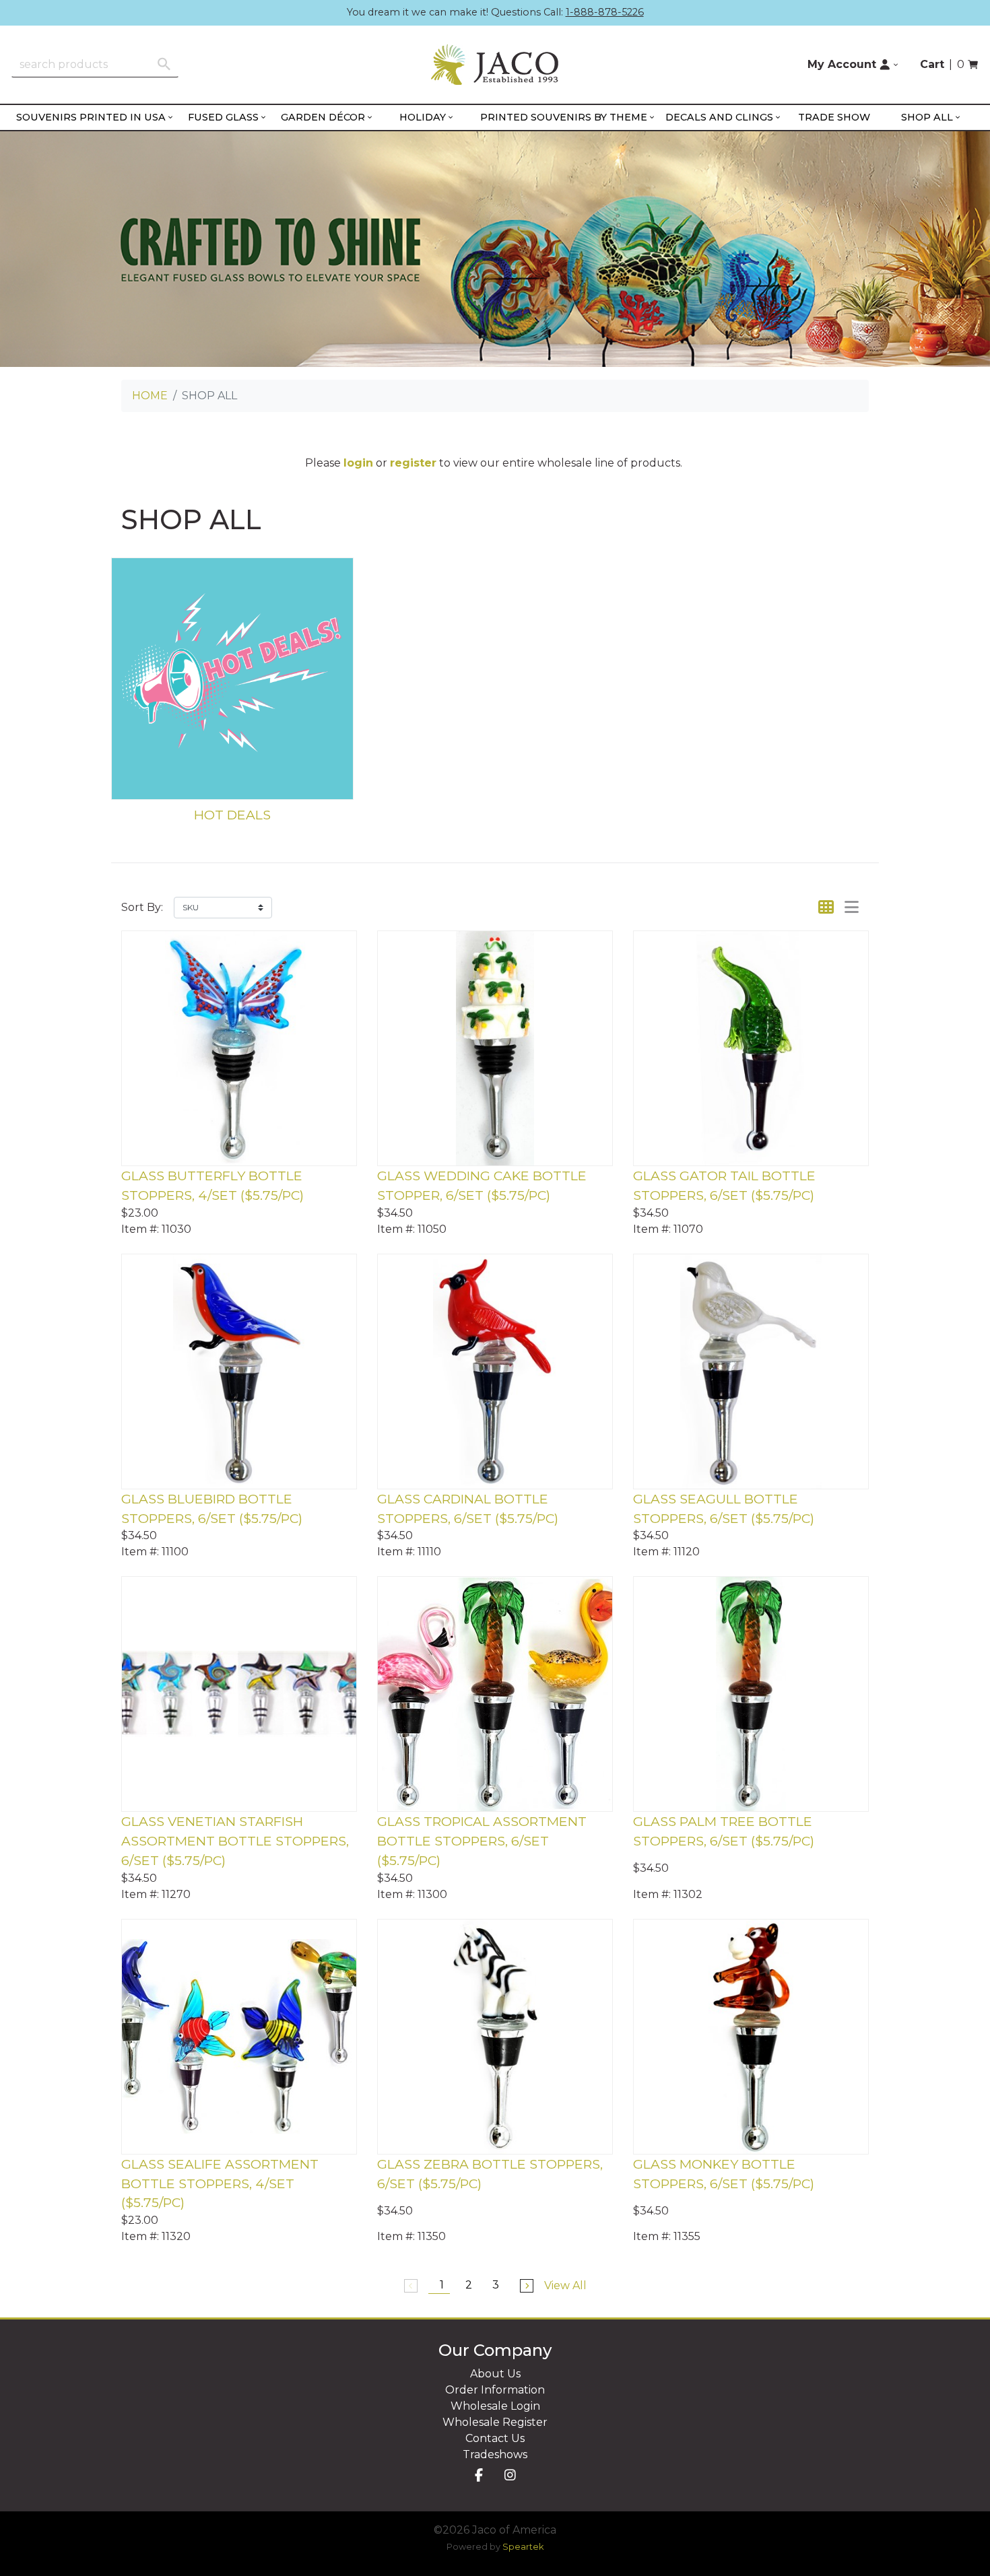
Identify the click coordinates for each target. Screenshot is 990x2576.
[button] (853, 65)
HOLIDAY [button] (423, 117)
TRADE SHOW (834, 117)
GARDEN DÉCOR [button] (323, 117)
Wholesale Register (495, 2422)
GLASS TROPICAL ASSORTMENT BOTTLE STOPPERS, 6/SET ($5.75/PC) (482, 1841)
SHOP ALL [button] (927, 117)
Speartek (523, 2547)
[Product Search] (164, 64)
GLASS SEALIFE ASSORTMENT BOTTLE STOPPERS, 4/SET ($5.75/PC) (220, 2183)
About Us (495, 2374)
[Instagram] (510, 2476)
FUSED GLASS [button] (223, 117)
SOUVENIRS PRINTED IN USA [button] (91, 117)
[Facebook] (479, 2476)
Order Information (495, 2390)
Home (150, 396)
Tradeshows (495, 2454)
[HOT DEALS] (232, 679)
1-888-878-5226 (605, 12)
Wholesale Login (495, 2406)
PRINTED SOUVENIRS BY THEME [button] (564, 117)
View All (565, 2285)
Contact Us (495, 2438)
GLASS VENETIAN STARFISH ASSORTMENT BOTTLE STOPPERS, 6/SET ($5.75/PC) (235, 1841)
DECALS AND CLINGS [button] (719, 117)
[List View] (852, 907)
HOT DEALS (232, 815)
